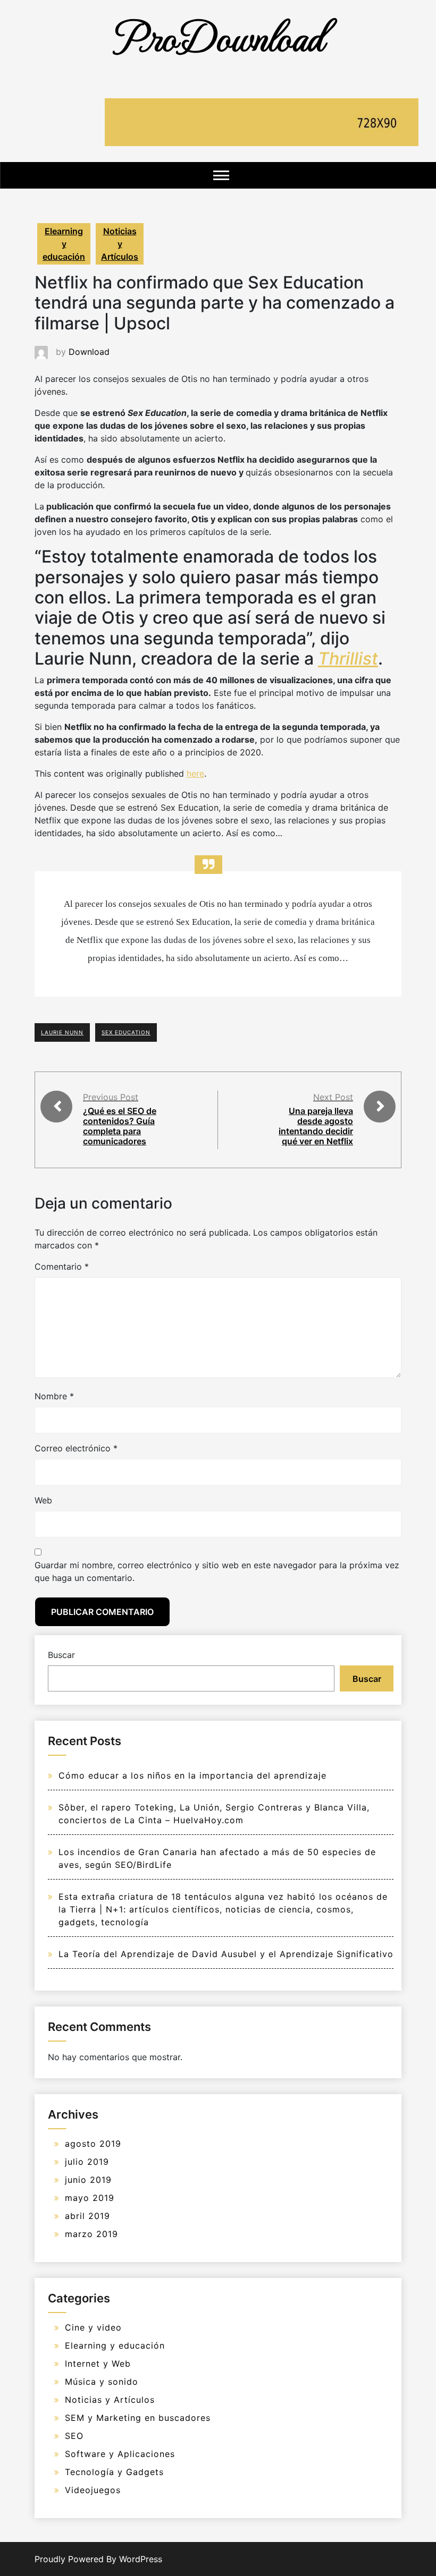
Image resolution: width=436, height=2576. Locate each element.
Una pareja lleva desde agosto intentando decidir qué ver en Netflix (316, 1126)
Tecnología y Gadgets (114, 2472)
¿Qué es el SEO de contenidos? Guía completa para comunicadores (120, 1126)
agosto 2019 (93, 2144)
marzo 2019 (91, 2234)
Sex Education (126, 1032)
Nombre (54, 1396)
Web (43, 1500)
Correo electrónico (76, 1448)
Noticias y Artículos (120, 244)
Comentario (62, 1266)
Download (89, 352)
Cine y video (93, 2327)
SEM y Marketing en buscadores (138, 2418)
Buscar (61, 1655)
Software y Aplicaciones (120, 2454)
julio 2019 (87, 2162)
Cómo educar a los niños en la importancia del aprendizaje (192, 1775)
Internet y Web (98, 2364)
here (195, 773)
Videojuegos (93, 2490)
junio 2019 (88, 2180)
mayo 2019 (90, 2198)
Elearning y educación (64, 244)
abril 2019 (87, 2216)
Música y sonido (102, 2382)
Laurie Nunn (62, 1032)
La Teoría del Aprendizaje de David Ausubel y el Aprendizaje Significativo (226, 1954)
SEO (74, 2436)
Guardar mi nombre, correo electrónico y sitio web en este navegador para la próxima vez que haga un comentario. (217, 1571)
